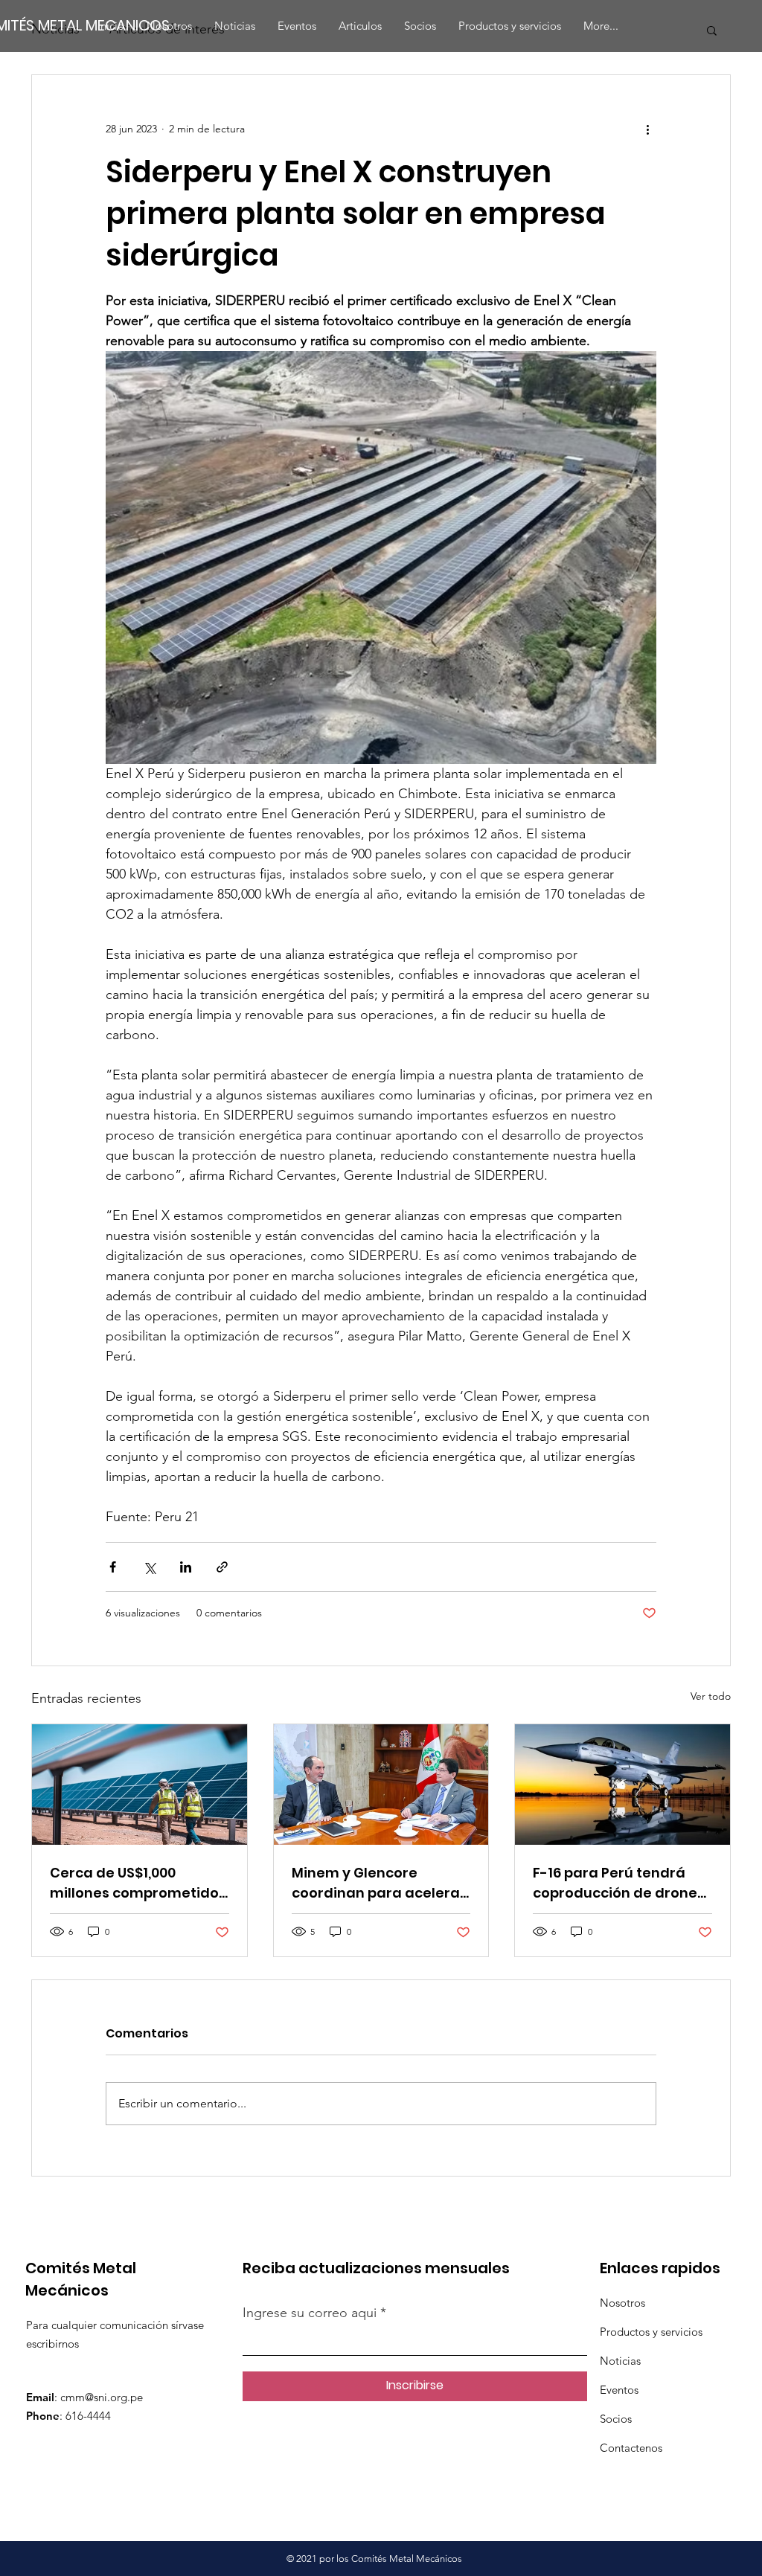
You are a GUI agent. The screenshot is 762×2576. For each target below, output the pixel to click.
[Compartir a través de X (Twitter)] (149, 1567)
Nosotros (622, 2303)
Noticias (620, 2361)
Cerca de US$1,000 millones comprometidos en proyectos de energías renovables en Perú (138, 1883)
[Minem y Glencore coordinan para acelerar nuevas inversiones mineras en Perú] (381, 1785)
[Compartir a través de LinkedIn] (186, 1567)
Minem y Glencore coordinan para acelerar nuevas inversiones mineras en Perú (379, 1883)
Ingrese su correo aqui (311, 2313)
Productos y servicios (651, 2332)
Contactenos (631, 2448)
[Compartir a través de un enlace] (222, 1567)
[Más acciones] (647, 129)
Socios (616, 2419)
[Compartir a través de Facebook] (113, 1567)
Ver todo (711, 1696)
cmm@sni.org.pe (102, 2397)
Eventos (619, 2390)
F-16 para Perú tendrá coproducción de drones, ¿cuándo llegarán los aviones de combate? (620, 1883)
